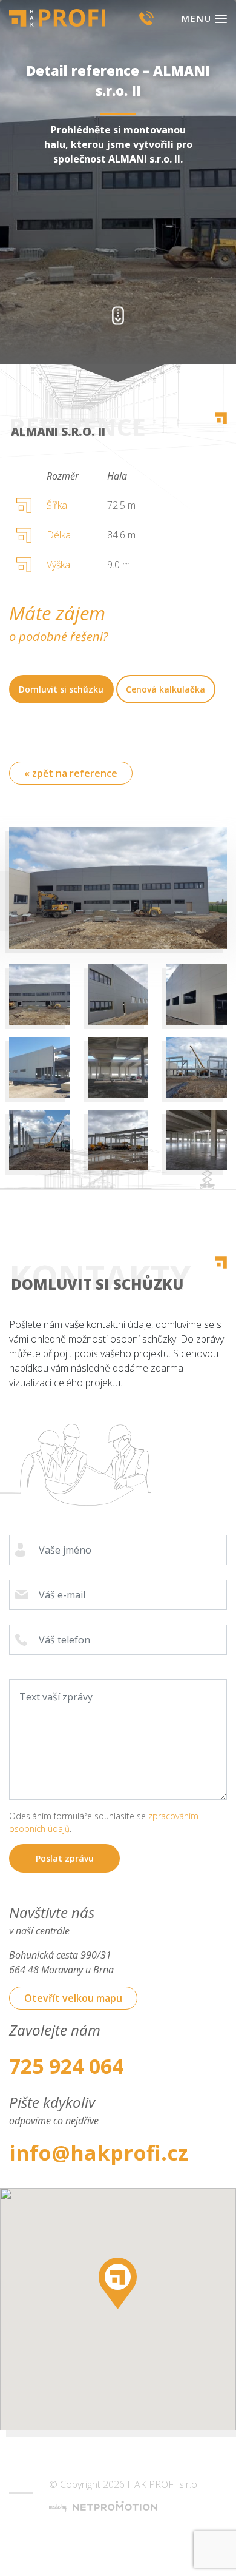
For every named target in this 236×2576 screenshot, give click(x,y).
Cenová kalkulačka (166, 689)
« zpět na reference (71, 773)
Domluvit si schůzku (61, 689)
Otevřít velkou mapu (73, 1998)
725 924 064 (66, 2066)
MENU (197, 18)
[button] (118, 2283)
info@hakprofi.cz (99, 2153)
